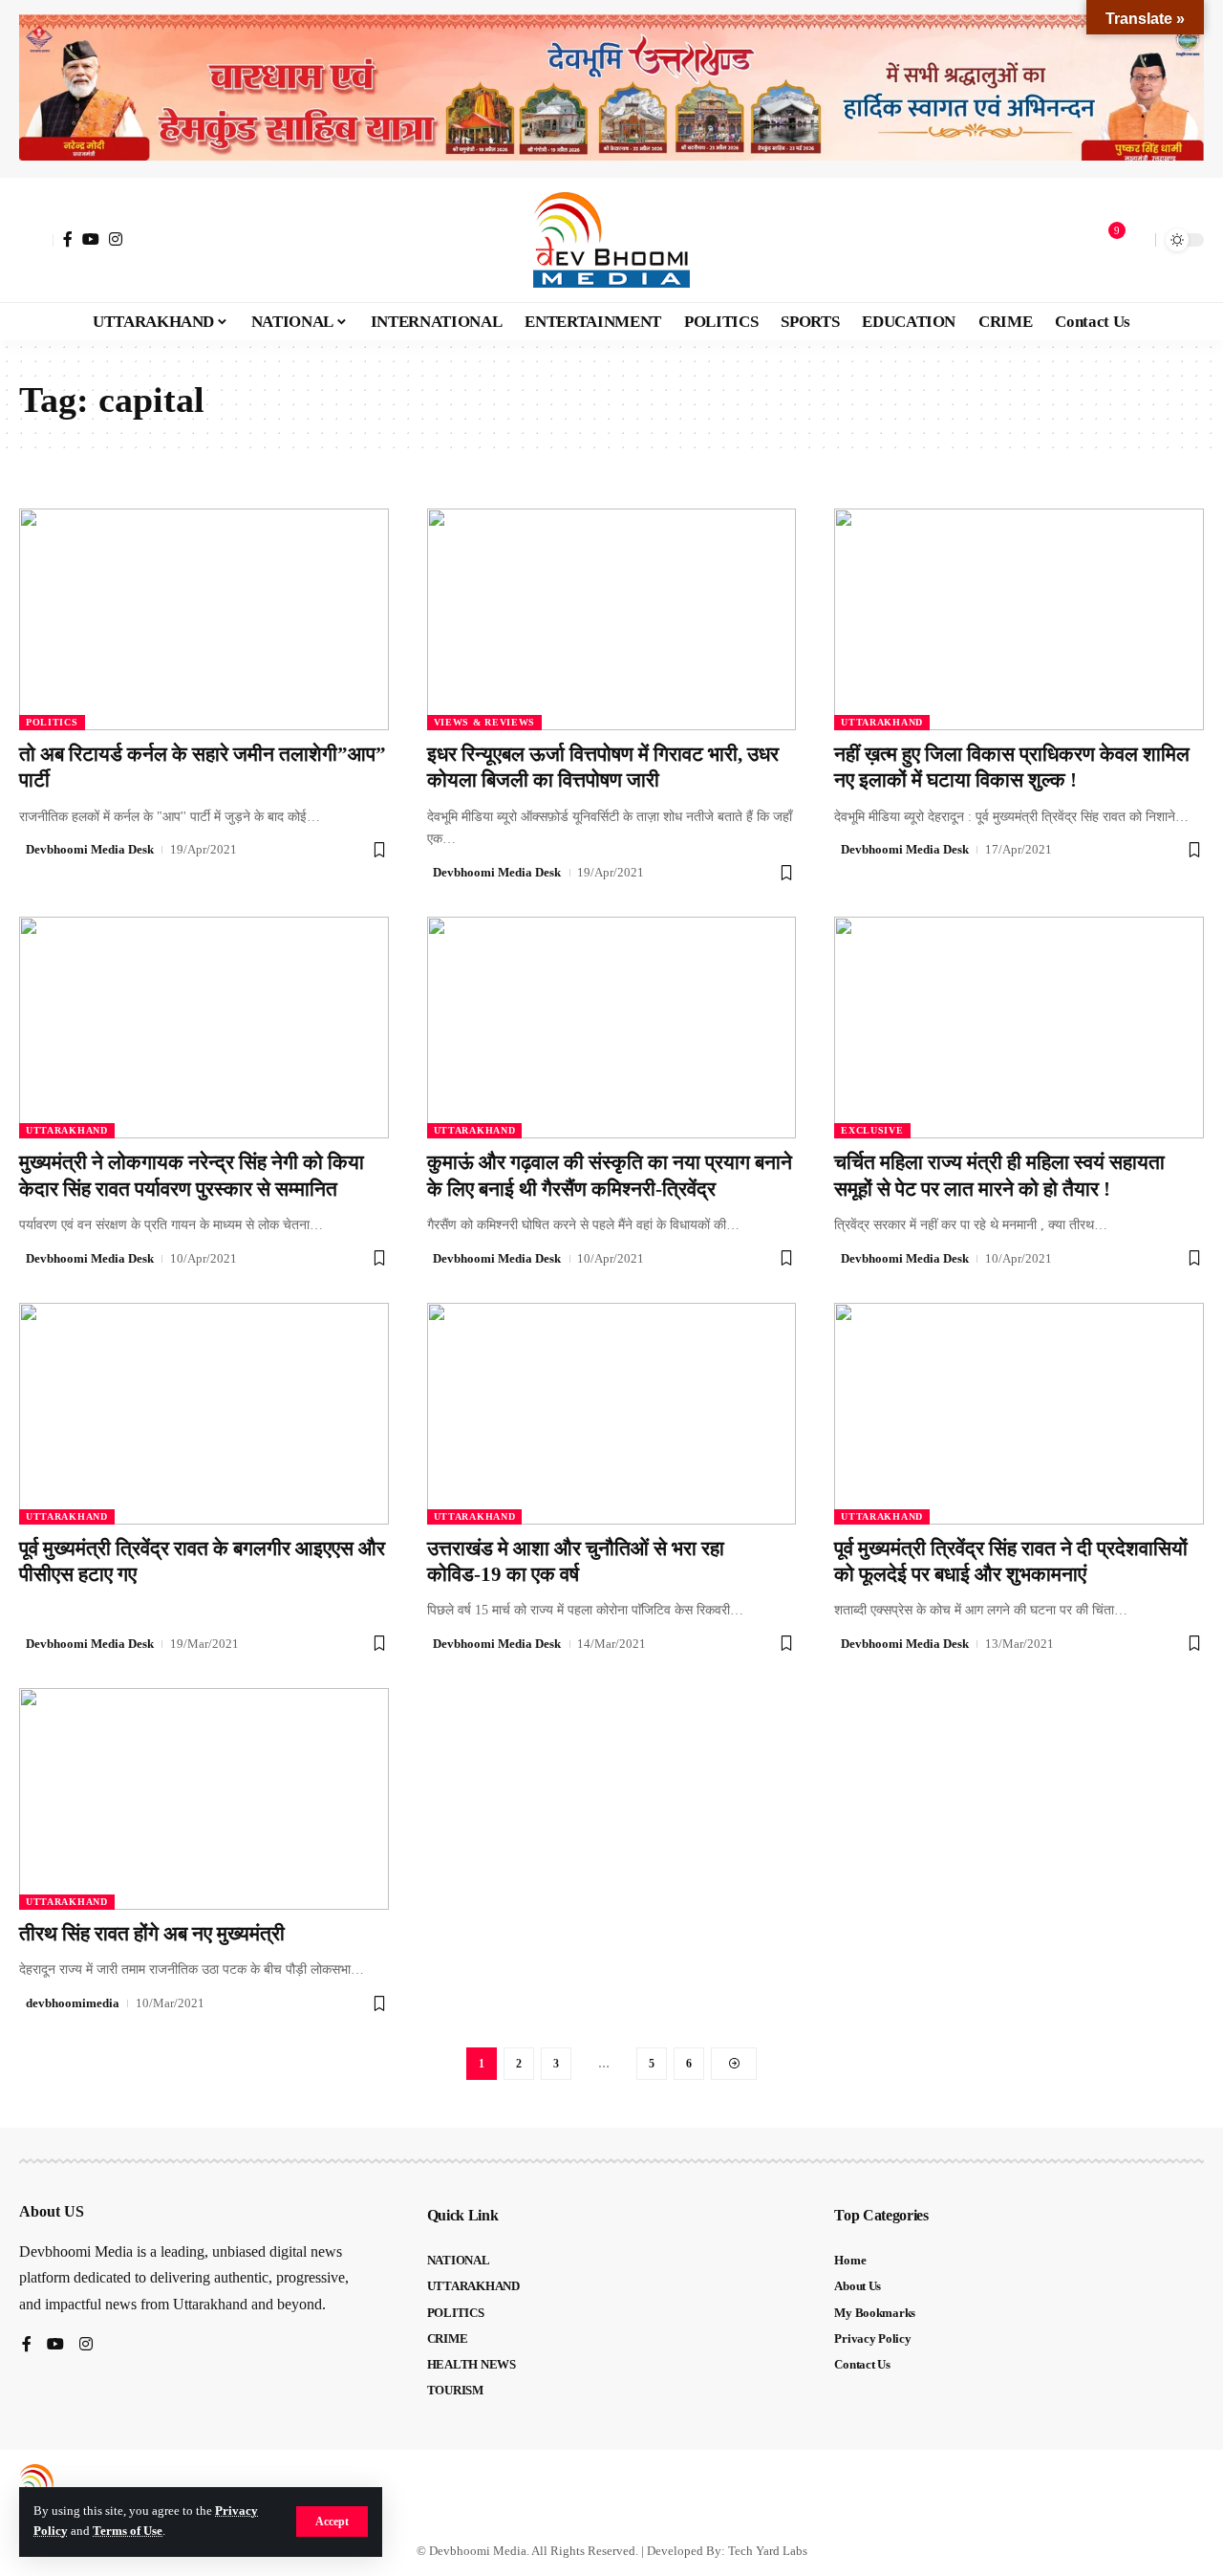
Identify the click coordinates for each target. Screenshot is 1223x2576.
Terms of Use (128, 2531)
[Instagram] (116, 239)
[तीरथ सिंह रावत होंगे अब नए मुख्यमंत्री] (204, 1799)
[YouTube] (91, 239)
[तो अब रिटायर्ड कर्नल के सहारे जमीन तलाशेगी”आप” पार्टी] (204, 619)
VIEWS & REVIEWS (485, 722)
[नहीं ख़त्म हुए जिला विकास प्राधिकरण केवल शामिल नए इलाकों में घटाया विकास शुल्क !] (1019, 619)
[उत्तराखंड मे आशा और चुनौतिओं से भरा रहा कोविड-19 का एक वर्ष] (612, 1414)
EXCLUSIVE (872, 1130)
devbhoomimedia (73, 2003)
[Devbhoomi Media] (611, 240)
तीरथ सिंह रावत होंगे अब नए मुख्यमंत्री (152, 1934)
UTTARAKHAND (882, 722)
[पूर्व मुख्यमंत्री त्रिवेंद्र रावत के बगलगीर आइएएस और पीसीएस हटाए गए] (204, 1414)
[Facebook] (68, 239)
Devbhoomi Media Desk (90, 849)
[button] (332, 2522)
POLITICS (52, 722)
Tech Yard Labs (768, 2551)
